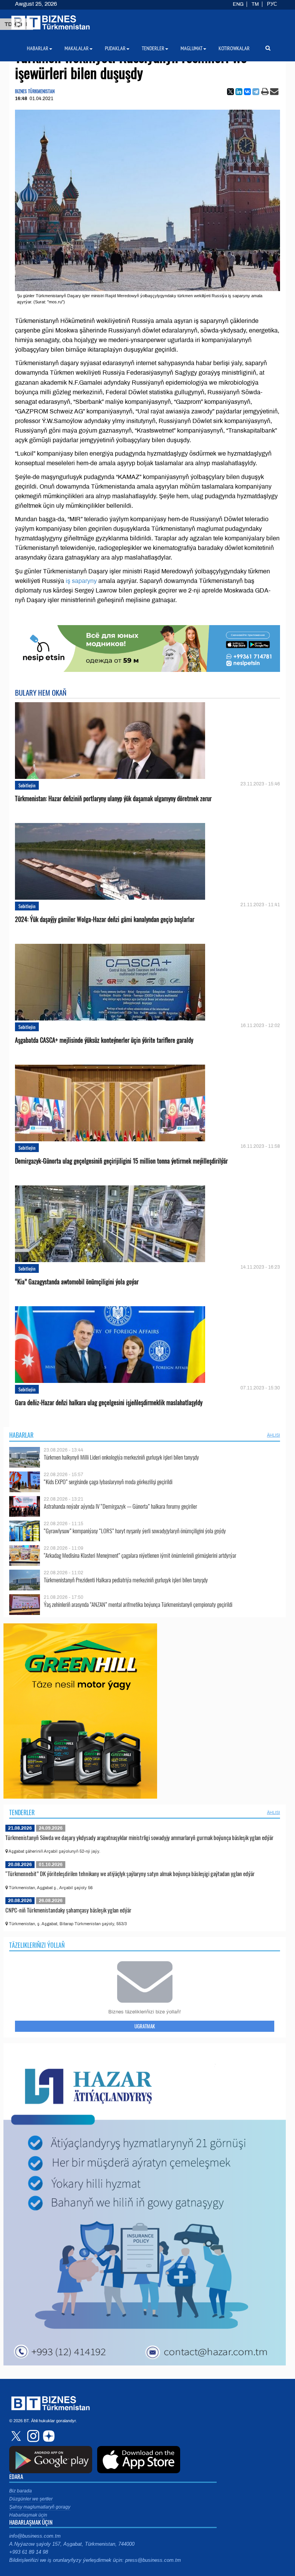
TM (255, 4)
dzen (48, 2436)
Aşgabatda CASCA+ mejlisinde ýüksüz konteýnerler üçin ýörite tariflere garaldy (104, 1040)
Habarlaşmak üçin (28, 2515)
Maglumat (191, 48)
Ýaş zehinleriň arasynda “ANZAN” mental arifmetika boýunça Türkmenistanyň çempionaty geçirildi (138, 1604)
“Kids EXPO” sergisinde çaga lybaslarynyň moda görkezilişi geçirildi (108, 1482)
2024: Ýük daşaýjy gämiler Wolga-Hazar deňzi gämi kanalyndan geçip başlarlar (105, 919)
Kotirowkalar (234, 48)
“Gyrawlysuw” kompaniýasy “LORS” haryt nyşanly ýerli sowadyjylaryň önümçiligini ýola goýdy (135, 1531)
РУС (272, 4)
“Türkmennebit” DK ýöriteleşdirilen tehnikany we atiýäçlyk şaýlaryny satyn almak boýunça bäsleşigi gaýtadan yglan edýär (130, 1873)
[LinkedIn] (239, 92)
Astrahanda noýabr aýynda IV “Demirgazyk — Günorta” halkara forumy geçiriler (120, 1506)
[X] (230, 92)
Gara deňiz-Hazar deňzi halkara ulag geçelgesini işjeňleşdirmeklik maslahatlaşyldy (109, 1403)
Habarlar (21, 1435)
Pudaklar (115, 48)
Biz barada (21, 2491)
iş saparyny (81, 581)
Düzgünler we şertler (31, 2499)
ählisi (273, 1435)
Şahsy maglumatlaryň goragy (40, 2507)
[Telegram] (256, 92)
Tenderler (22, 1812)
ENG (238, 4)
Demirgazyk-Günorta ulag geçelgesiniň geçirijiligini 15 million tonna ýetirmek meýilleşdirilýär (121, 1161)
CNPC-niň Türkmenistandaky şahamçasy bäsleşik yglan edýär (68, 1910)
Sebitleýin (27, 785)
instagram (32, 2436)
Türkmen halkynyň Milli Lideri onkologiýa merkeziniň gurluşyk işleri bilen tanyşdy (121, 1457)
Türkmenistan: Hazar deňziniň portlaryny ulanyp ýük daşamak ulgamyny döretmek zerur (113, 799)
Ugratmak (145, 2026)
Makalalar (77, 48)
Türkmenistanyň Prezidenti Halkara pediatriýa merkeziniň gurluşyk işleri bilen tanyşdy (126, 1580)
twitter (17, 2436)
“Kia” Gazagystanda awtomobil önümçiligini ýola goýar (77, 1282)
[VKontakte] (247, 92)
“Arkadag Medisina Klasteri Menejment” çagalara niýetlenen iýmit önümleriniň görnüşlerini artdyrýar (140, 1555)
